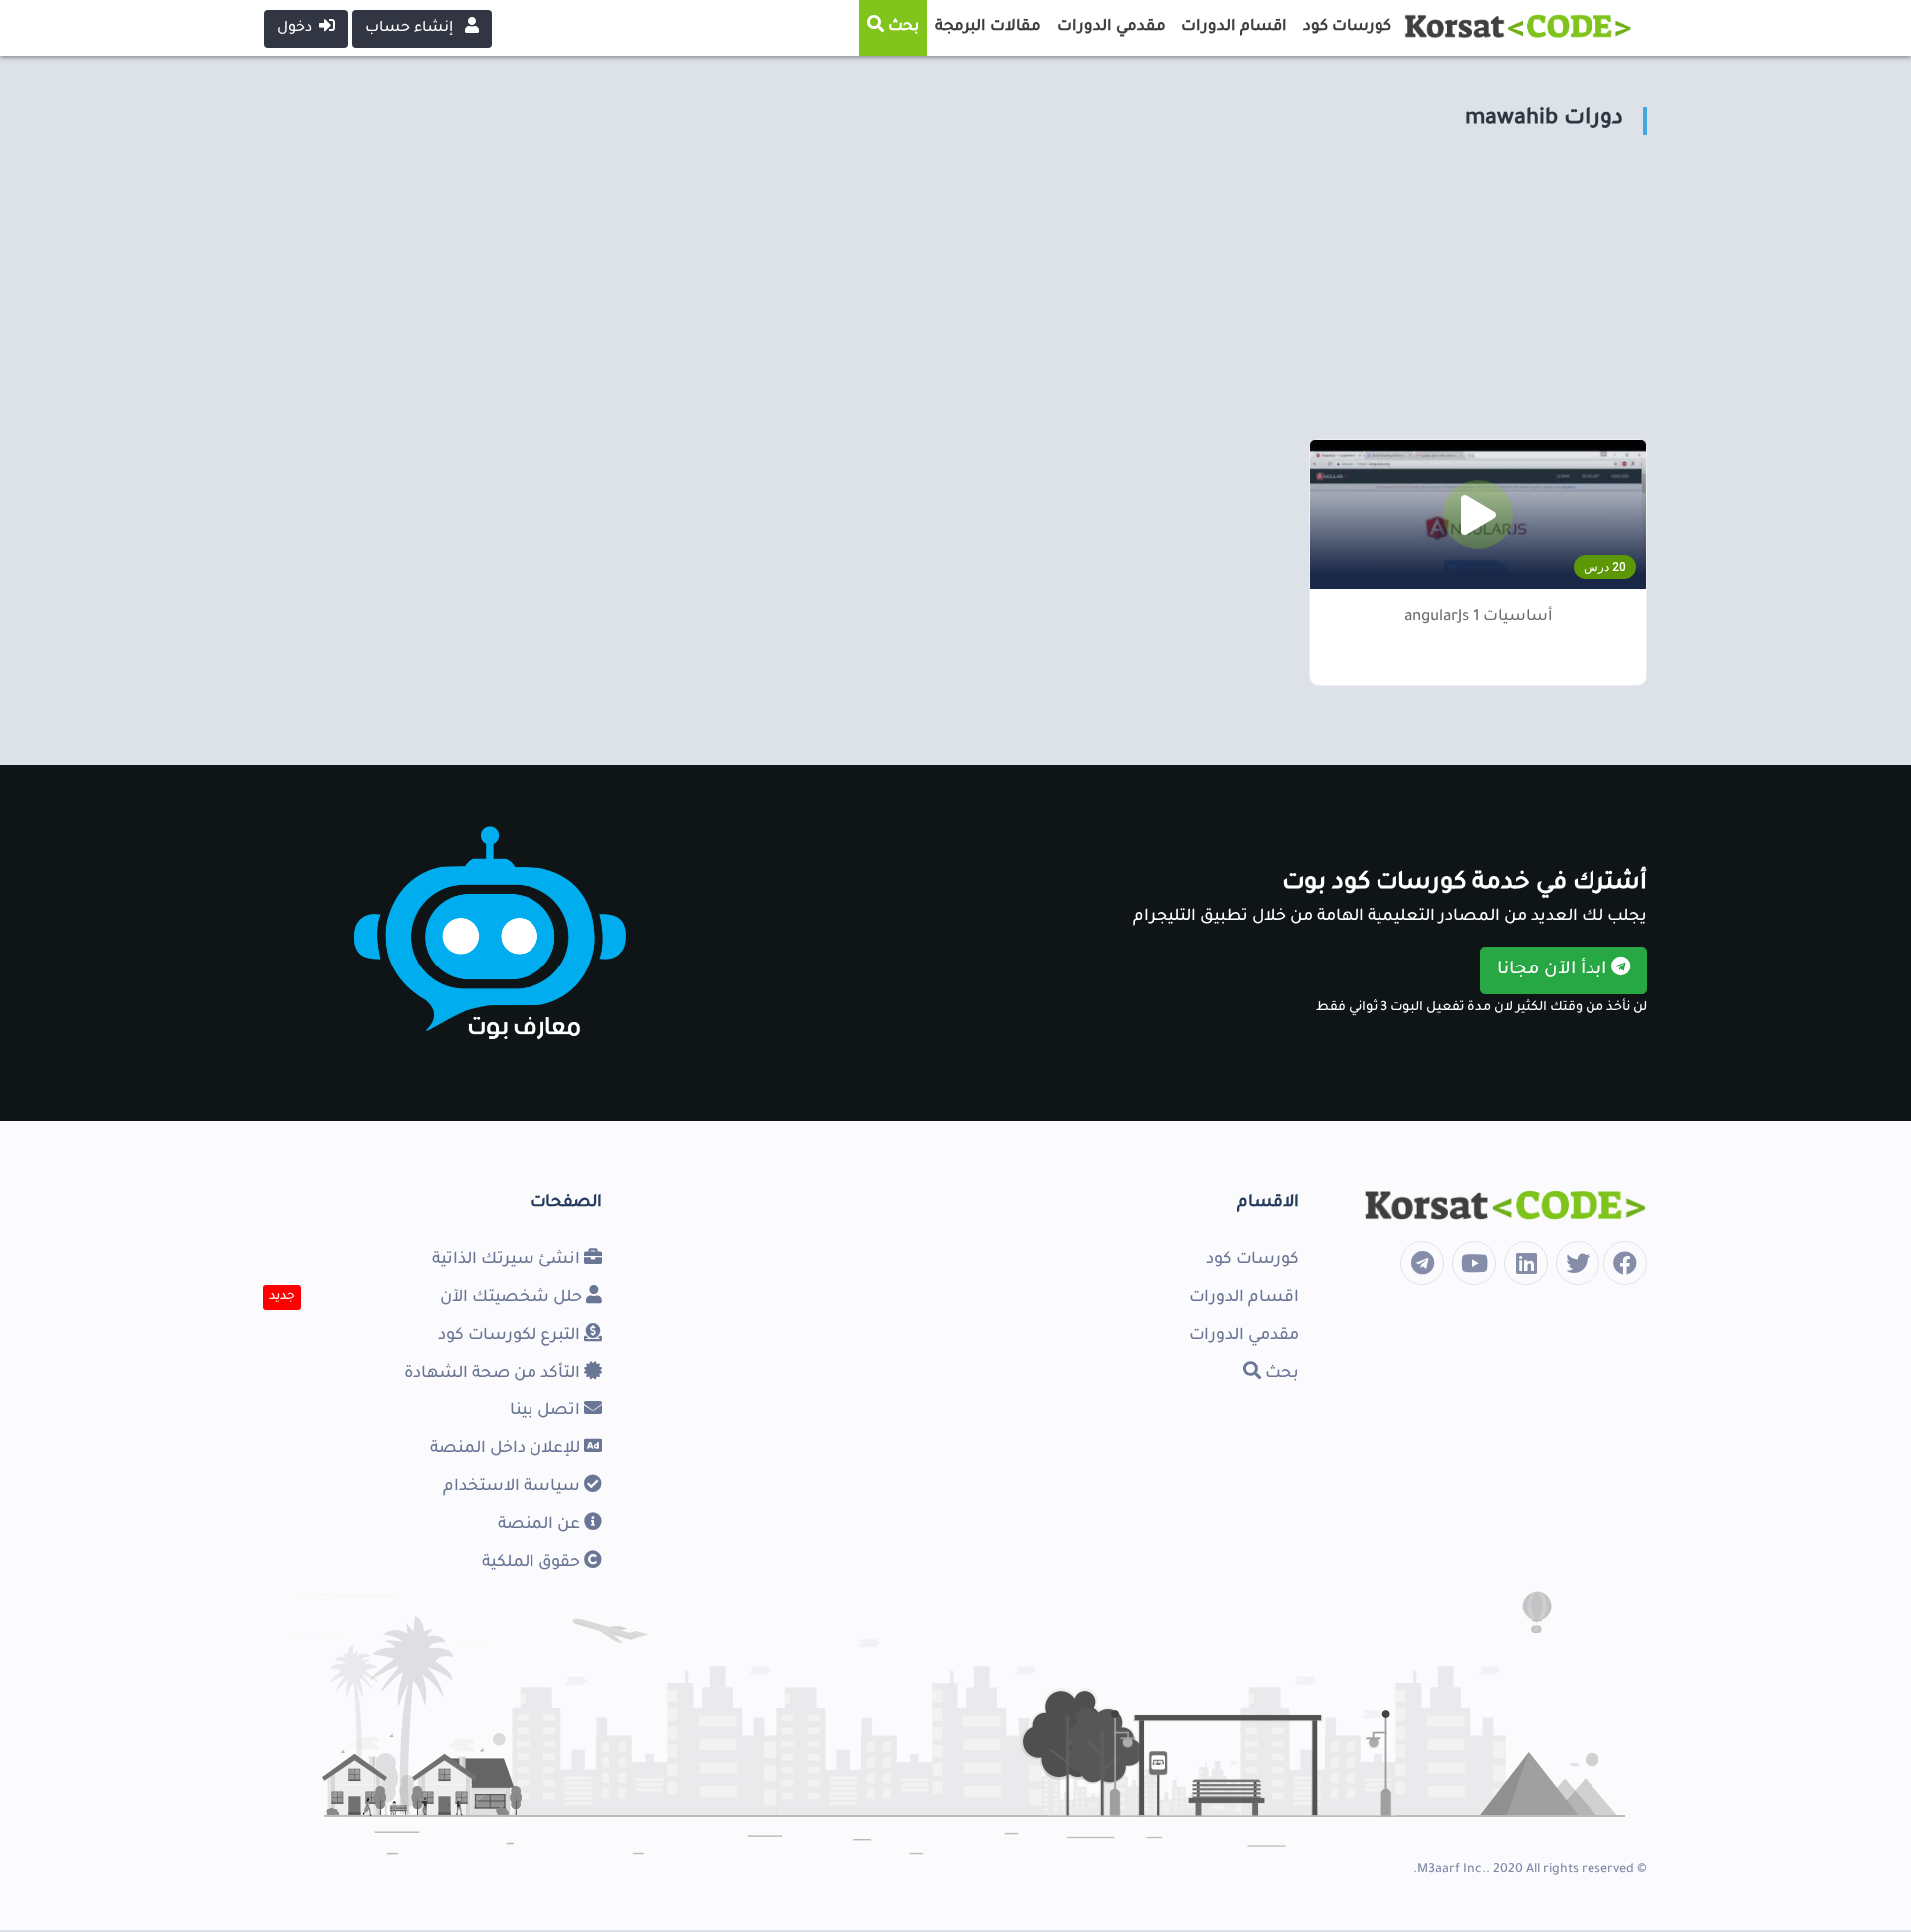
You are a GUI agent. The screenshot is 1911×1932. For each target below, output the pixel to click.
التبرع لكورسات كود (511, 1336)
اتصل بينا (547, 1411)
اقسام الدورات (1244, 1298)
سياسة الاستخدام (514, 1487)
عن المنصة (541, 1525)
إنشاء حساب (411, 29)
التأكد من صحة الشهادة (494, 1374)
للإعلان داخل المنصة (507, 1449)
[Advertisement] (1050, 300)
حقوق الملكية (533, 1563)
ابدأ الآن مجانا (1554, 970)
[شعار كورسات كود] (1518, 21)
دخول (298, 29)
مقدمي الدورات (1244, 1336)
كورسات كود (1253, 1260)
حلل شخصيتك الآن (513, 1298)
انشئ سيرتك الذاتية (508, 1260)
